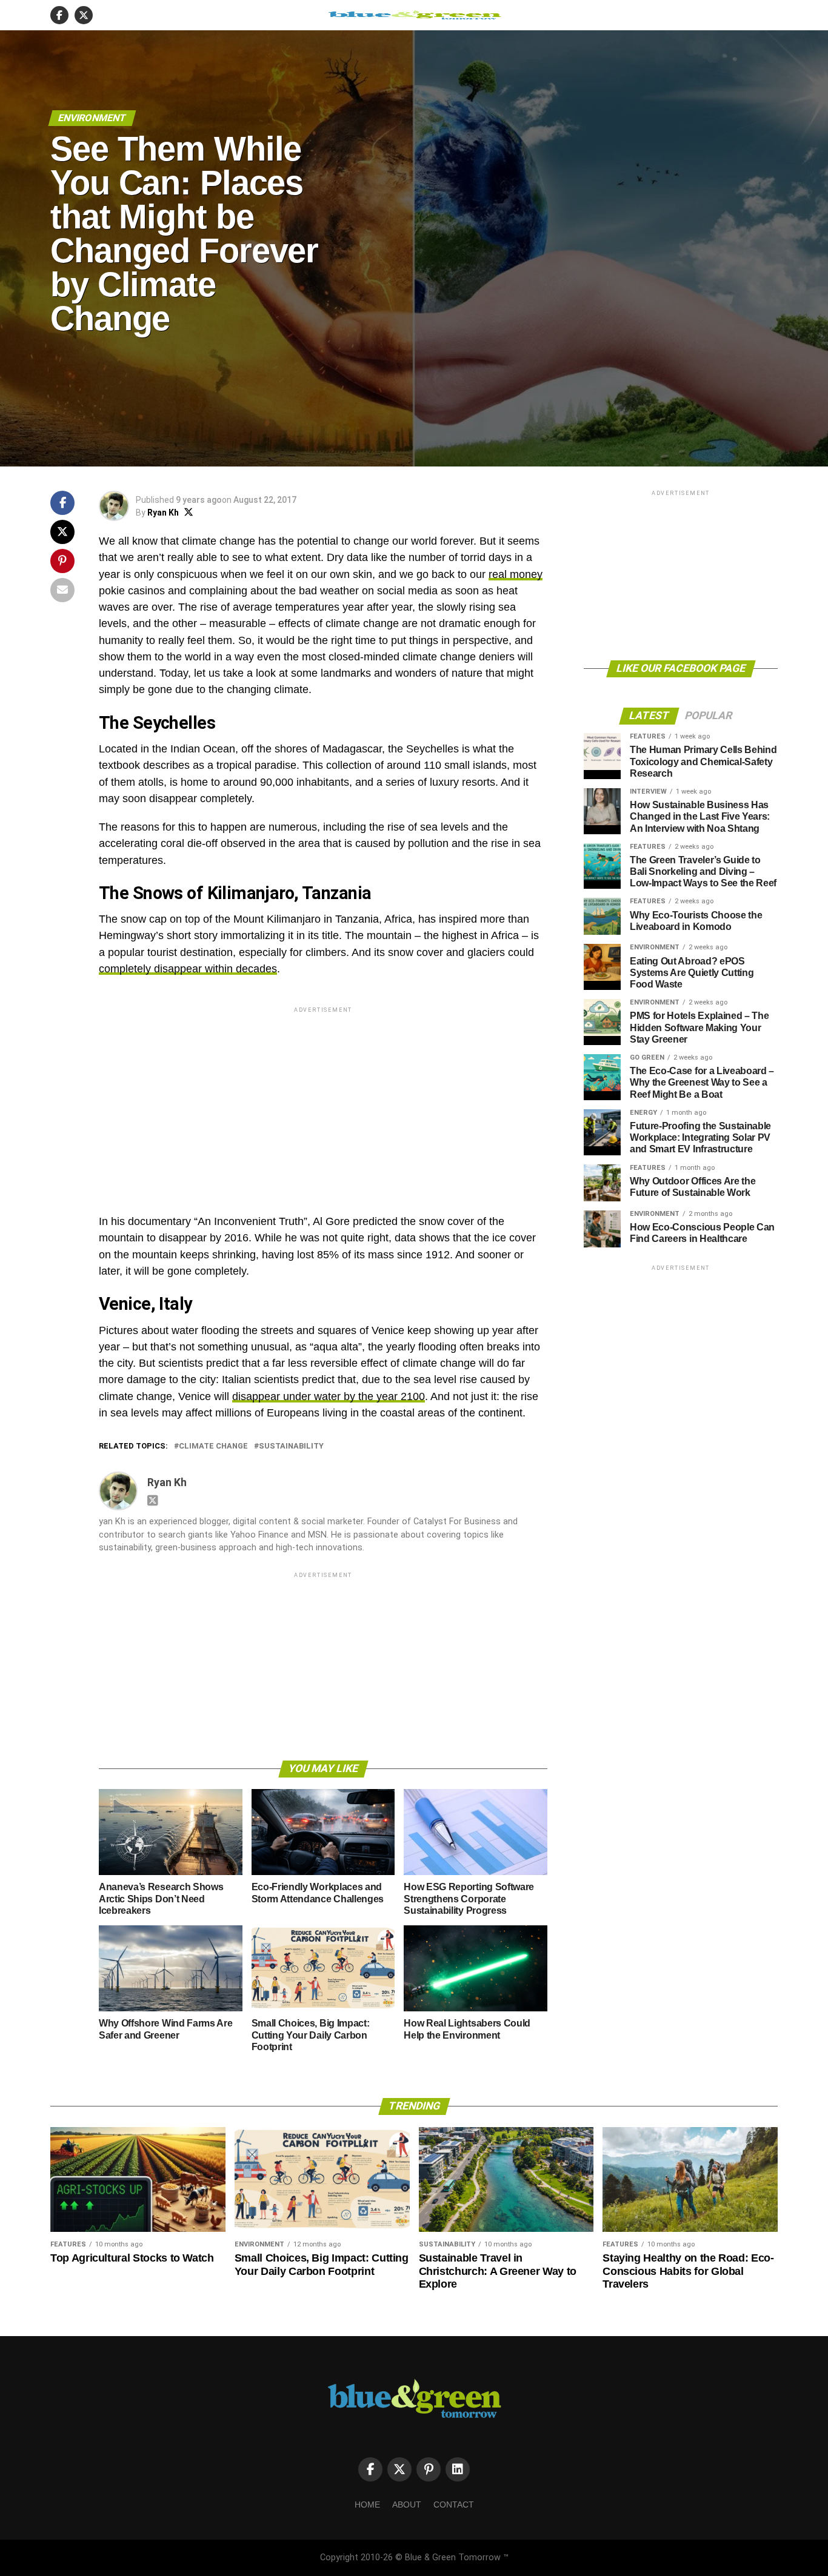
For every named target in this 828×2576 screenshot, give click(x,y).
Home (367, 2505)
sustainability (291, 1446)
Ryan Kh (163, 513)
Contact (454, 2505)
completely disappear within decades (188, 969)
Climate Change (213, 1446)
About (407, 2505)
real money (516, 574)
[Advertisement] (323, 1100)
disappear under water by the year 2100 (329, 1396)
